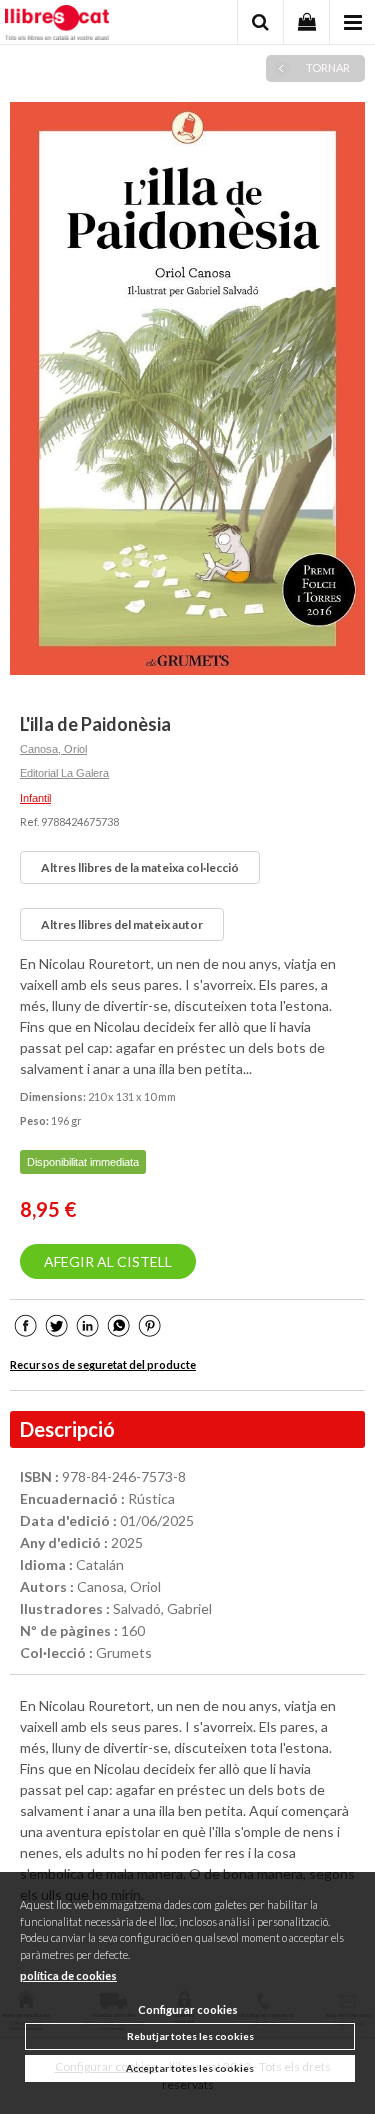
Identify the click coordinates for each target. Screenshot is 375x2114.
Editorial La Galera (64, 773)
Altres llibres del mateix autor (122, 924)
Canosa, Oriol (53, 749)
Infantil (35, 798)
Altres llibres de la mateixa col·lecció (140, 867)
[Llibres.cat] (57, 25)
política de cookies (68, 1975)
